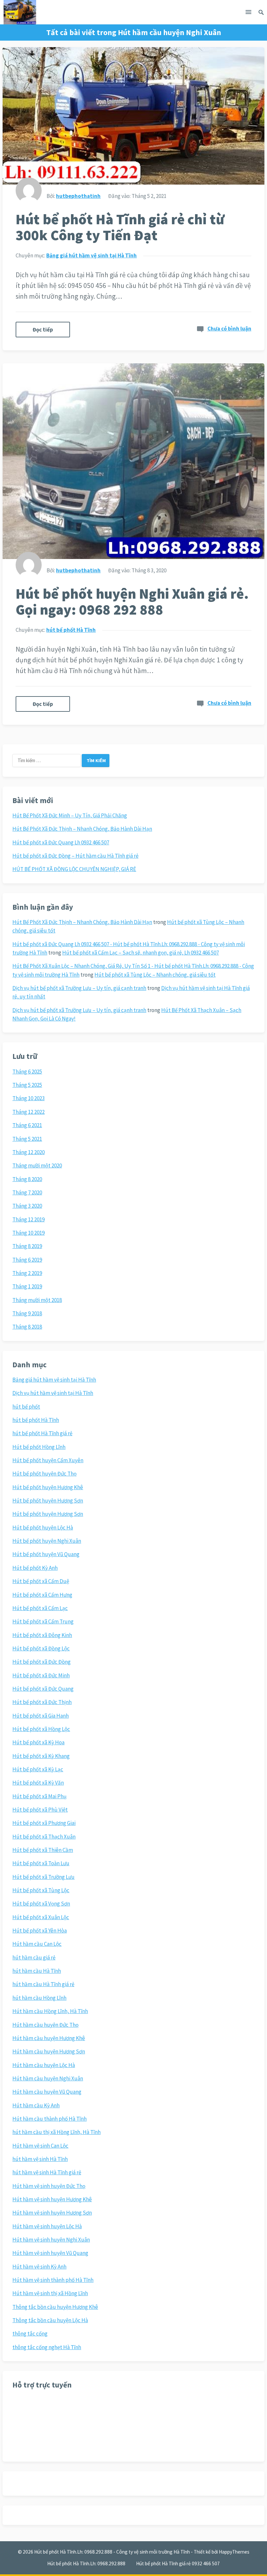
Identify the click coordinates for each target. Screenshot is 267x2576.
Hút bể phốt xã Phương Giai (44, 1823)
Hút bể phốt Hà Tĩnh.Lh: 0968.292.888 (86, 2563)
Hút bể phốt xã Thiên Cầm (43, 1850)
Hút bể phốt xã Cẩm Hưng (42, 1595)
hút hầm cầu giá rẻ (34, 1958)
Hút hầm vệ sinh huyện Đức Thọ (49, 2186)
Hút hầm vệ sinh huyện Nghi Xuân (51, 2240)
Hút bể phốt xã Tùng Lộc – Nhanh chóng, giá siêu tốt (155, 975)
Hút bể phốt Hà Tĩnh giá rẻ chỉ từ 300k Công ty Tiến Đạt (120, 227)
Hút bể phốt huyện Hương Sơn (48, 1501)
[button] (248, 13)
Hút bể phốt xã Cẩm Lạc (40, 1608)
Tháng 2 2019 (27, 1273)
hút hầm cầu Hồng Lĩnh (39, 1998)
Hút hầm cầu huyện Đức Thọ (45, 2025)
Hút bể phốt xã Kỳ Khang (41, 1756)
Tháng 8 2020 (27, 1179)
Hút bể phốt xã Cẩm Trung (43, 1621)
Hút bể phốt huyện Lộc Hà (43, 1528)
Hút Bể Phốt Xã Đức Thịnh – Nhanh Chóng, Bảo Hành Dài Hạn (82, 829)
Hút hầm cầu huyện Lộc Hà (44, 2065)
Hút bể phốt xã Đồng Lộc (41, 1648)
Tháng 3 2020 (27, 1206)
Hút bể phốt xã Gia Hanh (41, 1716)
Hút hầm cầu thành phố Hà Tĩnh (49, 2119)
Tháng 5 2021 (27, 1139)
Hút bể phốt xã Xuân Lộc (41, 1917)
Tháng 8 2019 (27, 1246)
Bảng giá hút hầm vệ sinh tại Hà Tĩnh (91, 255)
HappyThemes (234, 2552)
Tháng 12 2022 (28, 1112)
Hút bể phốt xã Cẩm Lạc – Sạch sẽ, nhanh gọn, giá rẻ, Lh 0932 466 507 (141, 953)
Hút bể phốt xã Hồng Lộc (41, 1729)
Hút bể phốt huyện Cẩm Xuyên (48, 1460)
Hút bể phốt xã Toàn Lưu (41, 1863)
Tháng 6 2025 (27, 1072)
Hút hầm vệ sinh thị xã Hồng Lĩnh (50, 2293)
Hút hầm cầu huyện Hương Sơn (49, 2051)
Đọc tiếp (43, 330)
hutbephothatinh (78, 196)
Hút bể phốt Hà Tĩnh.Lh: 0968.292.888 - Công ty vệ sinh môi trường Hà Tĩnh (112, 2552)
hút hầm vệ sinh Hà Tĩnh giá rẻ (47, 2172)
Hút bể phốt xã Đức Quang (43, 1689)
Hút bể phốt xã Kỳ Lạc (38, 1769)
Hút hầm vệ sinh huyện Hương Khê (52, 2199)
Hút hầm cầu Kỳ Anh (36, 2105)
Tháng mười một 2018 (37, 1300)
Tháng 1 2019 (27, 1286)
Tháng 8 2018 (27, 1327)
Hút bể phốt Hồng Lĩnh (39, 1447)
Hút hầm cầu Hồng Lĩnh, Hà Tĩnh (50, 2011)
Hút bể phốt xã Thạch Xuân (44, 1837)
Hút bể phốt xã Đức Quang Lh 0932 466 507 (61, 842)
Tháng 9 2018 (27, 1313)
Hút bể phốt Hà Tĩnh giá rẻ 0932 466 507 (178, 2563)
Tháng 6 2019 (27, 1260)
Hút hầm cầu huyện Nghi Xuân (48, 2078)
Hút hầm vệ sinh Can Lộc (40, 2146)
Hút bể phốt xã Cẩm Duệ (41, 1581)
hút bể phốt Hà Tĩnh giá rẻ (42, 1433)
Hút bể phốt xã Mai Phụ (39, 1796)
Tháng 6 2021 (27, 1125)
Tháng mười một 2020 (37, 1165)
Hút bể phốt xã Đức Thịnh (42, 1702)
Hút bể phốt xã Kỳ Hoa (38, 1742)
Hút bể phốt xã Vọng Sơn (41, 1904)
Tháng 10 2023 (28, 1098)
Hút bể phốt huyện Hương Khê (48, 1487)
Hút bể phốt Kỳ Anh (35, 1568)
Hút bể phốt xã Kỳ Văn (38, 1783)
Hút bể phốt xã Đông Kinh (42, 1635)
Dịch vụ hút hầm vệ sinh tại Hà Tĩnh (53, 1393)
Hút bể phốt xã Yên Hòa (40, 1931)
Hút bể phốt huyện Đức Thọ (44, 1474)
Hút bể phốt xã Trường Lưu (43, 1877)
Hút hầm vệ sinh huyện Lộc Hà (47, 2226)
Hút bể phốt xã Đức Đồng (42, 1662)
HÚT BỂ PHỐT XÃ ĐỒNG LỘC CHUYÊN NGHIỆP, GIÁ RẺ (74, 869)
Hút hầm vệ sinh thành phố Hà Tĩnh (53, 2280)
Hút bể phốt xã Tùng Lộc (41, 1890)
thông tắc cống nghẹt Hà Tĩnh (47, 2347)
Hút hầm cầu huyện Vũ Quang (47, 2092)
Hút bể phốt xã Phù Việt (40, 1810)
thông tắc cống (30, 2334)
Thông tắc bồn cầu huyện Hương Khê (55, 2307)
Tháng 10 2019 (28, 1233)
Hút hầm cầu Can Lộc (37, 1944)
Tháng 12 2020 (28, 1152)
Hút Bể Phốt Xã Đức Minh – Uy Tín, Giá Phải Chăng (70, 815)
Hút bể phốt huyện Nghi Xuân (47, 1541)
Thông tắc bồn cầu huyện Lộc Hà (50, 2320)
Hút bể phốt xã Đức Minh (41, 1675)
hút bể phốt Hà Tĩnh (71, 630)
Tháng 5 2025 (27, 1085)
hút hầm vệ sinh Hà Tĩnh (40, 2159)
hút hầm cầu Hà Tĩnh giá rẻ (43, 1984)
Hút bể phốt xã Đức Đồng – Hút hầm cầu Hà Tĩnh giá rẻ (75, 856)
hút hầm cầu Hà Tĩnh (37, 1971)
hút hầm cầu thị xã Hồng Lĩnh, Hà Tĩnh (56, 2132)
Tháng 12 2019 (28, 1219)
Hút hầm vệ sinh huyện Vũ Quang (50, 2253)
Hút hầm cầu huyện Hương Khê (49, 2038)
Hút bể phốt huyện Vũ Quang (46, 1554)
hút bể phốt (26, 1407)
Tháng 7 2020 (27, 1192)
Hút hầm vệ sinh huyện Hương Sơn (52, 2213)
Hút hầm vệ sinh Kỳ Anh (39, 2267)
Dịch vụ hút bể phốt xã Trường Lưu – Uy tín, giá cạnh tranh (79, 988)
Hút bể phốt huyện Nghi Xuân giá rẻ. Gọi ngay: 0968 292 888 (132, 602)
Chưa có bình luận (229, 329)
